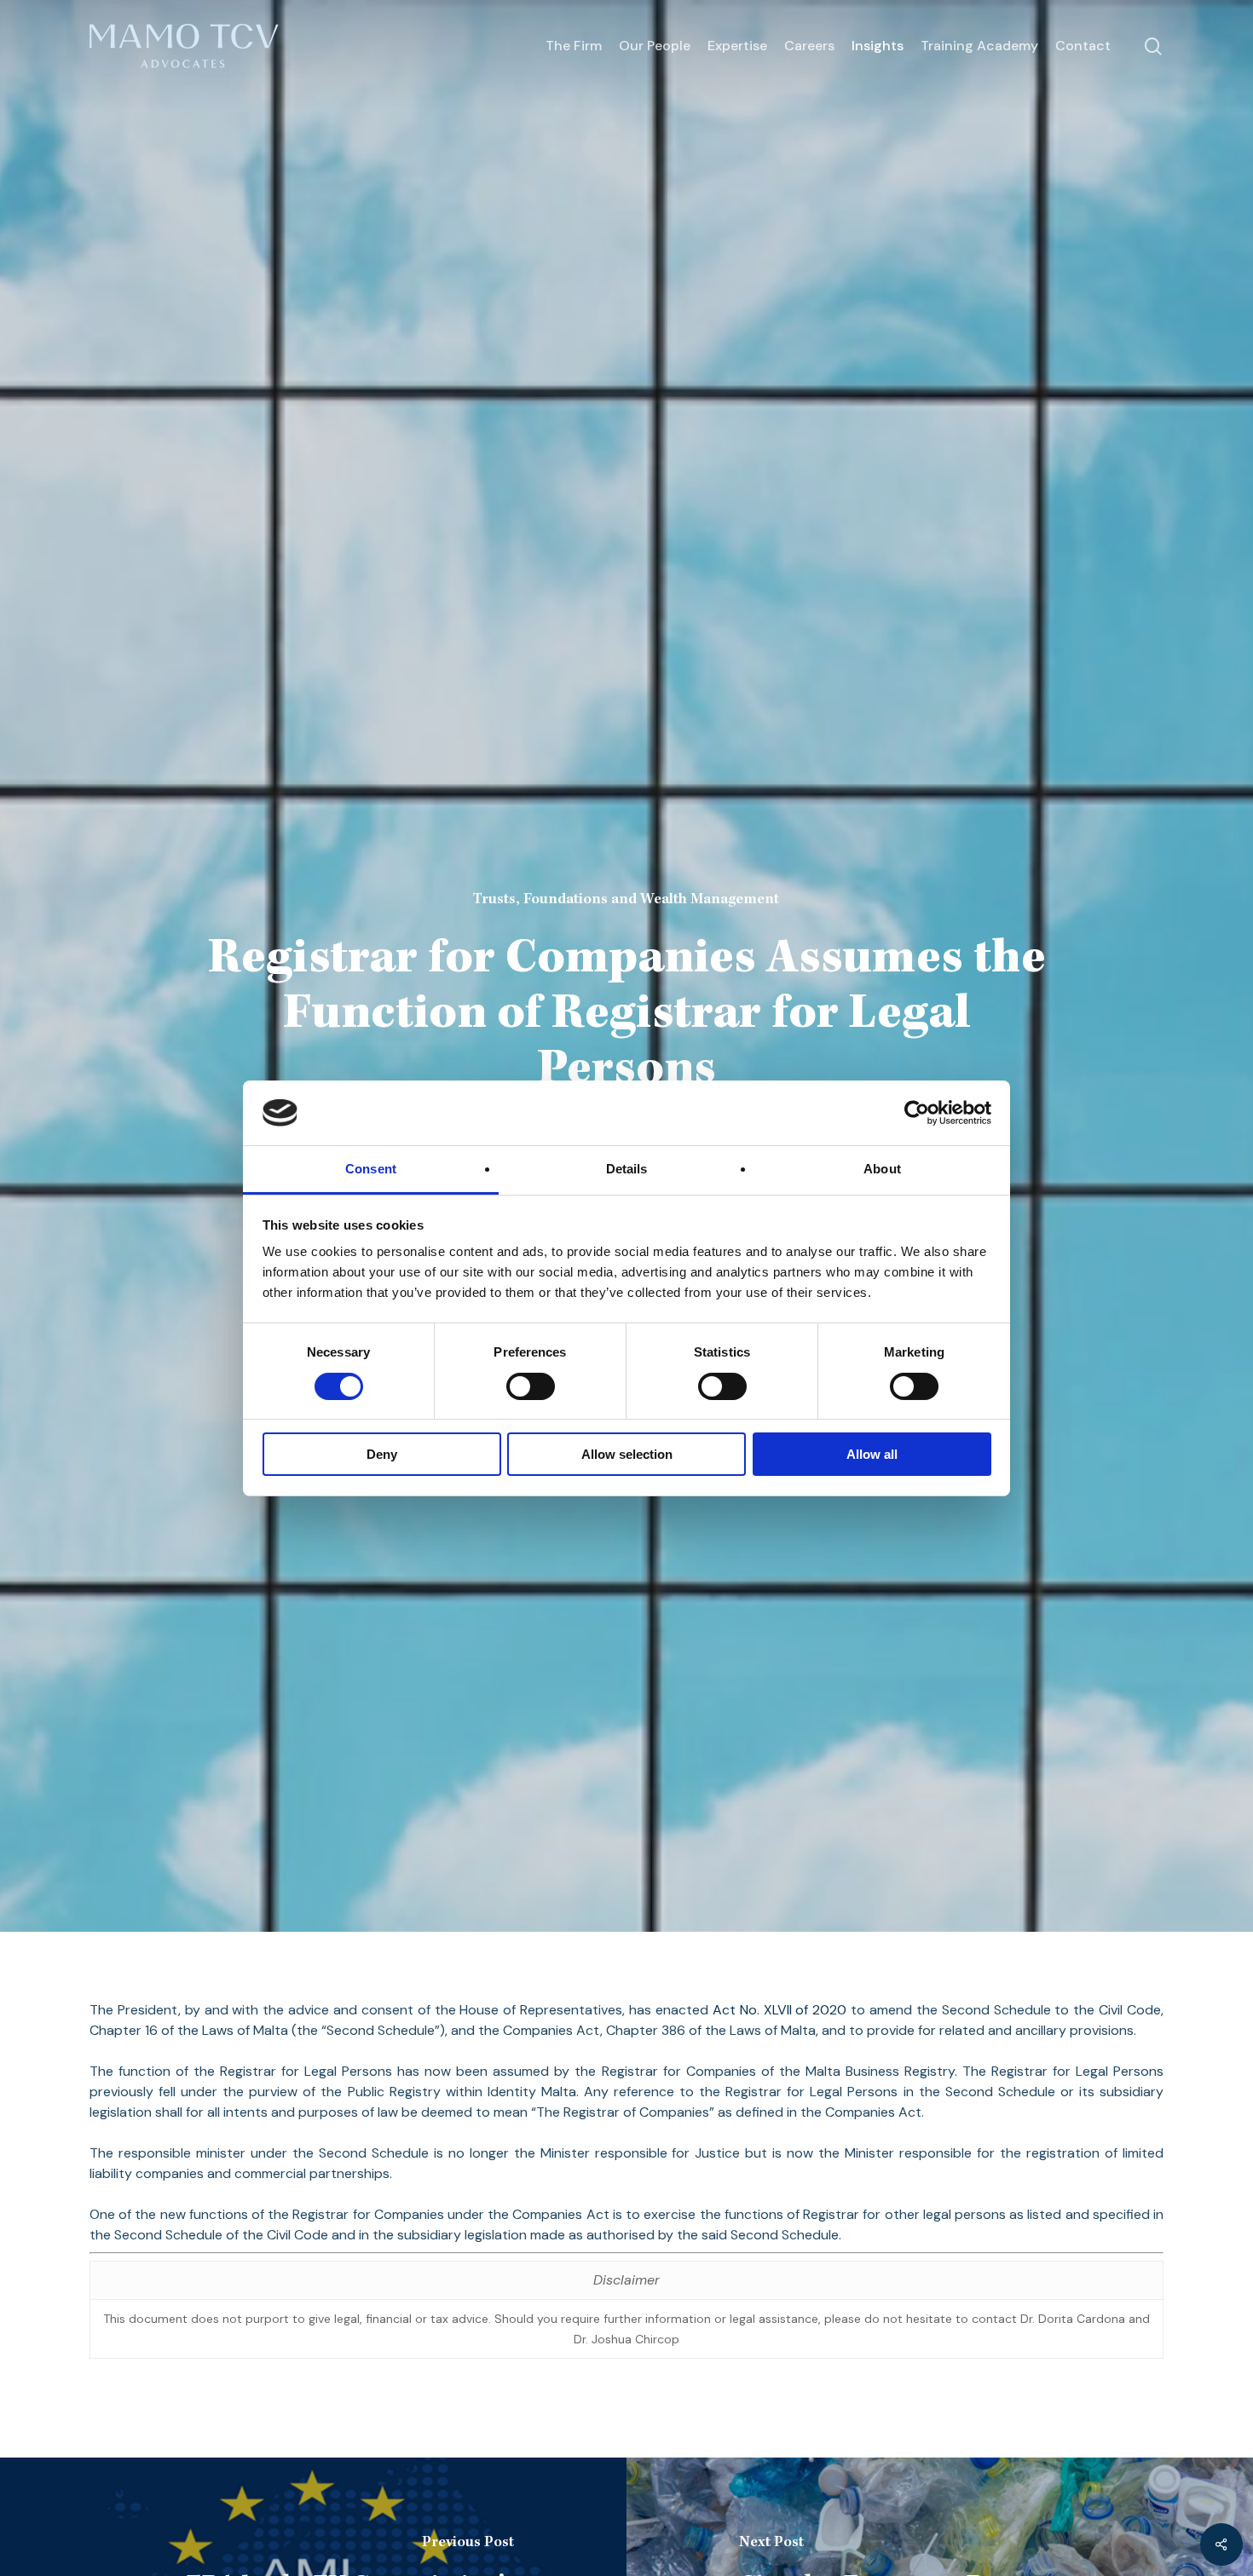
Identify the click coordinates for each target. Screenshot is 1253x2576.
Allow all (872, 1454)
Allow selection (627, 1454)
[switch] (531, 1386)
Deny (382, 1454)
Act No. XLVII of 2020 (780, 2010)
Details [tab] (627, 1169)
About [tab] (882, 1169)
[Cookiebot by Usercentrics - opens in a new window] (917, 1113)
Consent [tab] (371, 1169)
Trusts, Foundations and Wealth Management (626, 899)
